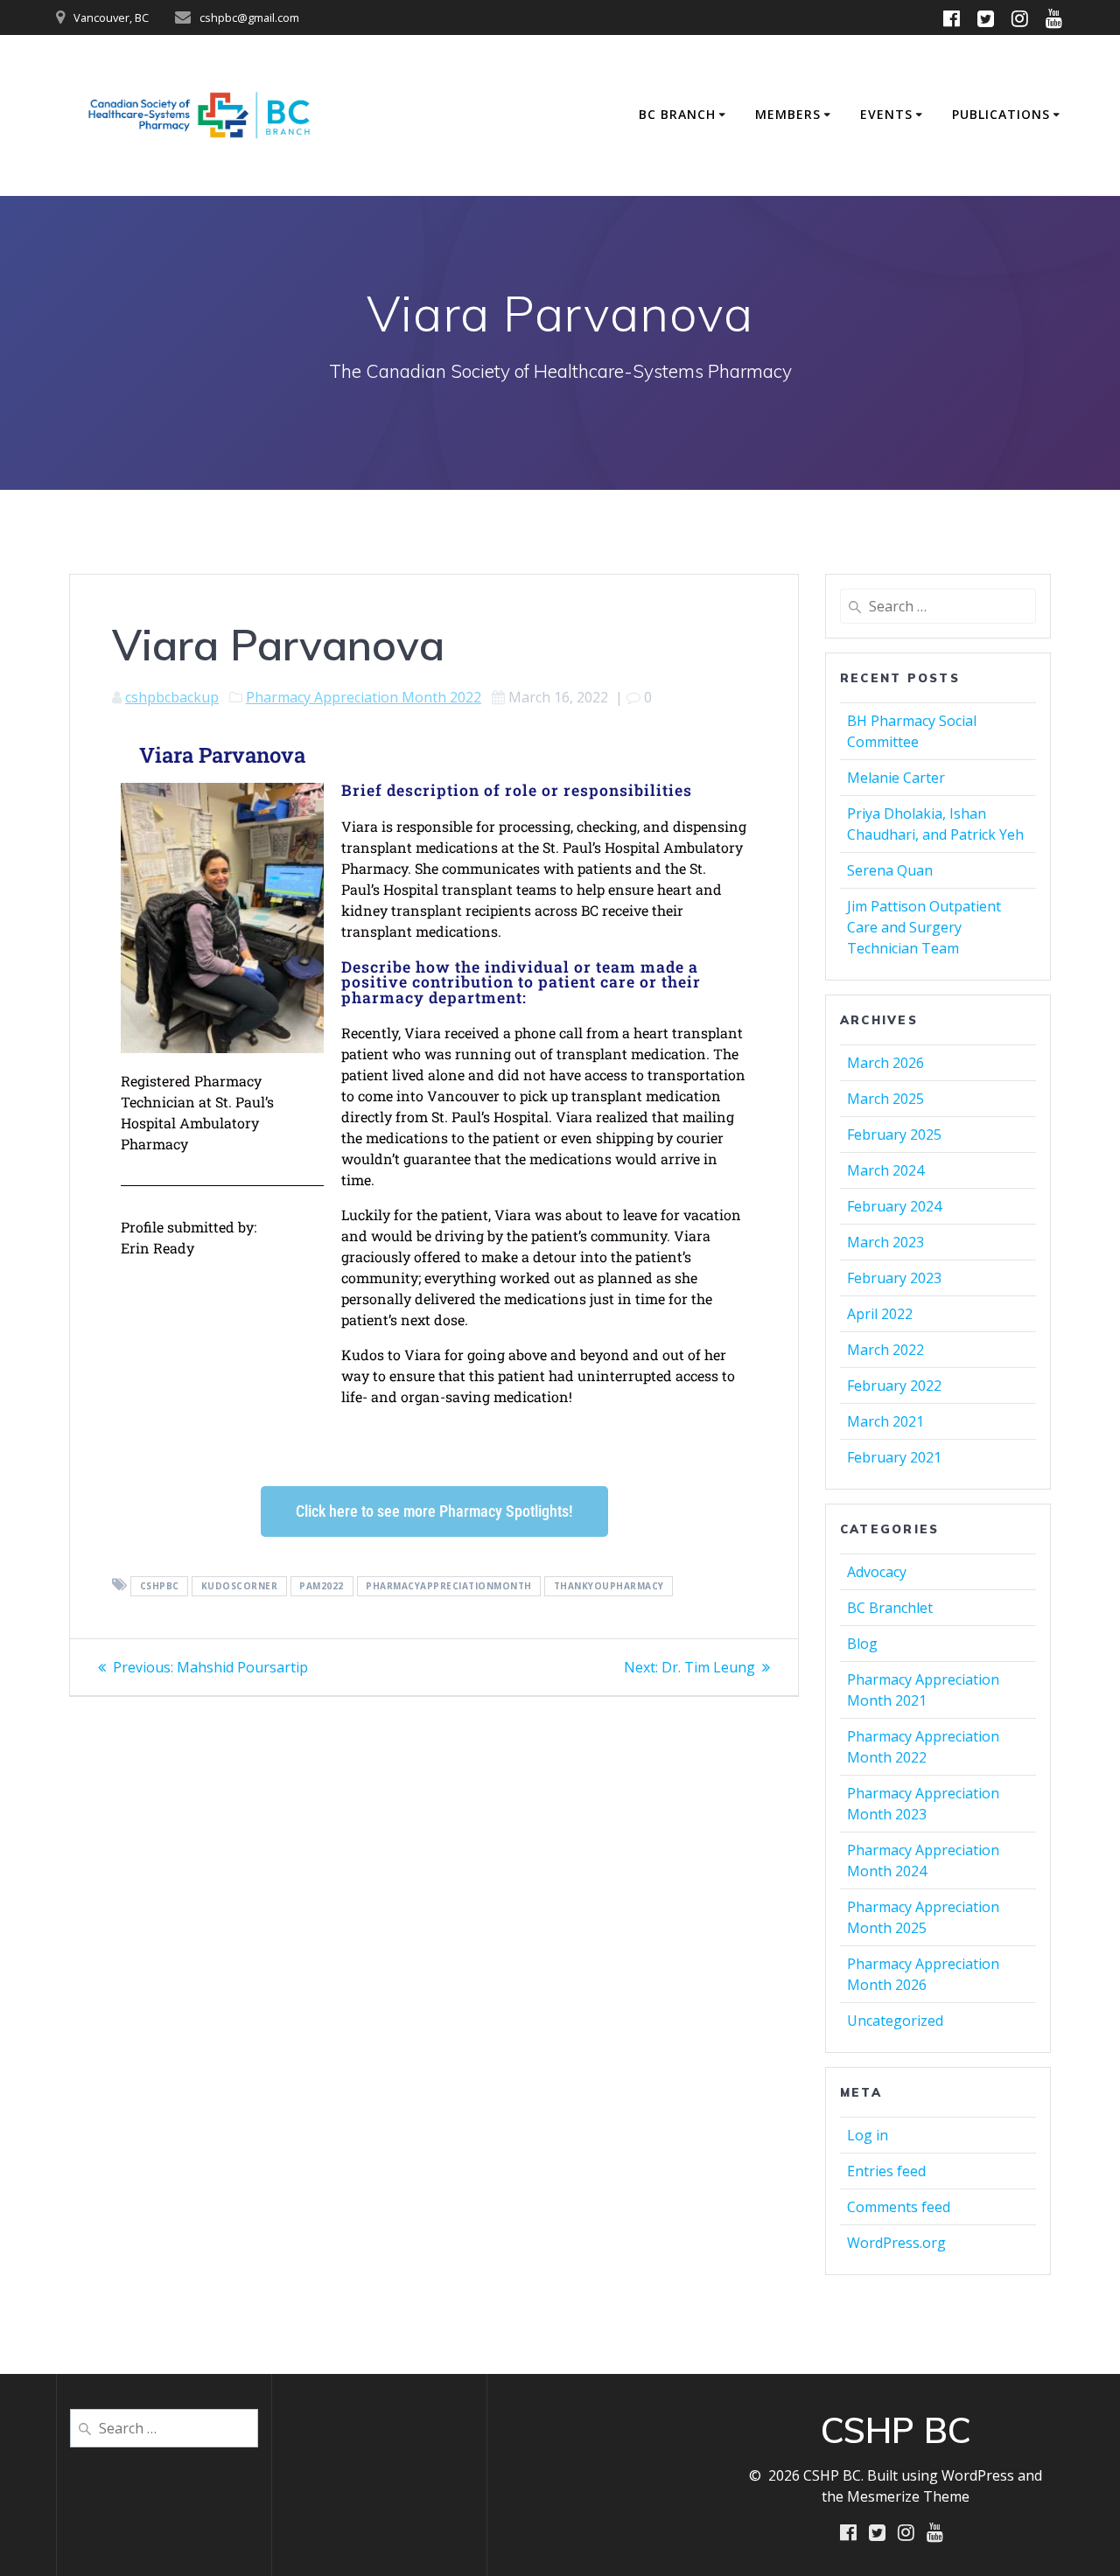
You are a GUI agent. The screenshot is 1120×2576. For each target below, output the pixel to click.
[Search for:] (938, 606)
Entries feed (886, 2171)
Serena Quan (890, 870)
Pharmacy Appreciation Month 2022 (364, 697)
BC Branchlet (890, 1608)
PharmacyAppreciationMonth (449, 1586)
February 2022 (894, 1386)
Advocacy (877, 1572)
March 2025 (885, 1099)
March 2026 (885, 1063)
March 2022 (885, 1350)
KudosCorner (240, 1586)
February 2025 (894, 1134)
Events (886, 114)
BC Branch (677, 114)
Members (788, 114)
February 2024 (894, 1206)
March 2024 (885, 1170)
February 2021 (894, 1457)
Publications (1001, 114)
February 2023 (894, 1278)
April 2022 (880, 1314)
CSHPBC (160, 1586)
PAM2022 (322, 1586)
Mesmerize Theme (908, 2496)
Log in (868, 2135)
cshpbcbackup (172, 697)
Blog (862, 1644)
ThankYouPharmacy (609, 1586)
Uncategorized (895, 2021)
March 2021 (885, 1421)
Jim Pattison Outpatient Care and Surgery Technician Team (924, 927)
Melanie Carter (896, 778)
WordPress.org (896, 2243)
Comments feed (899, 2207)
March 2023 (885, 1242)
